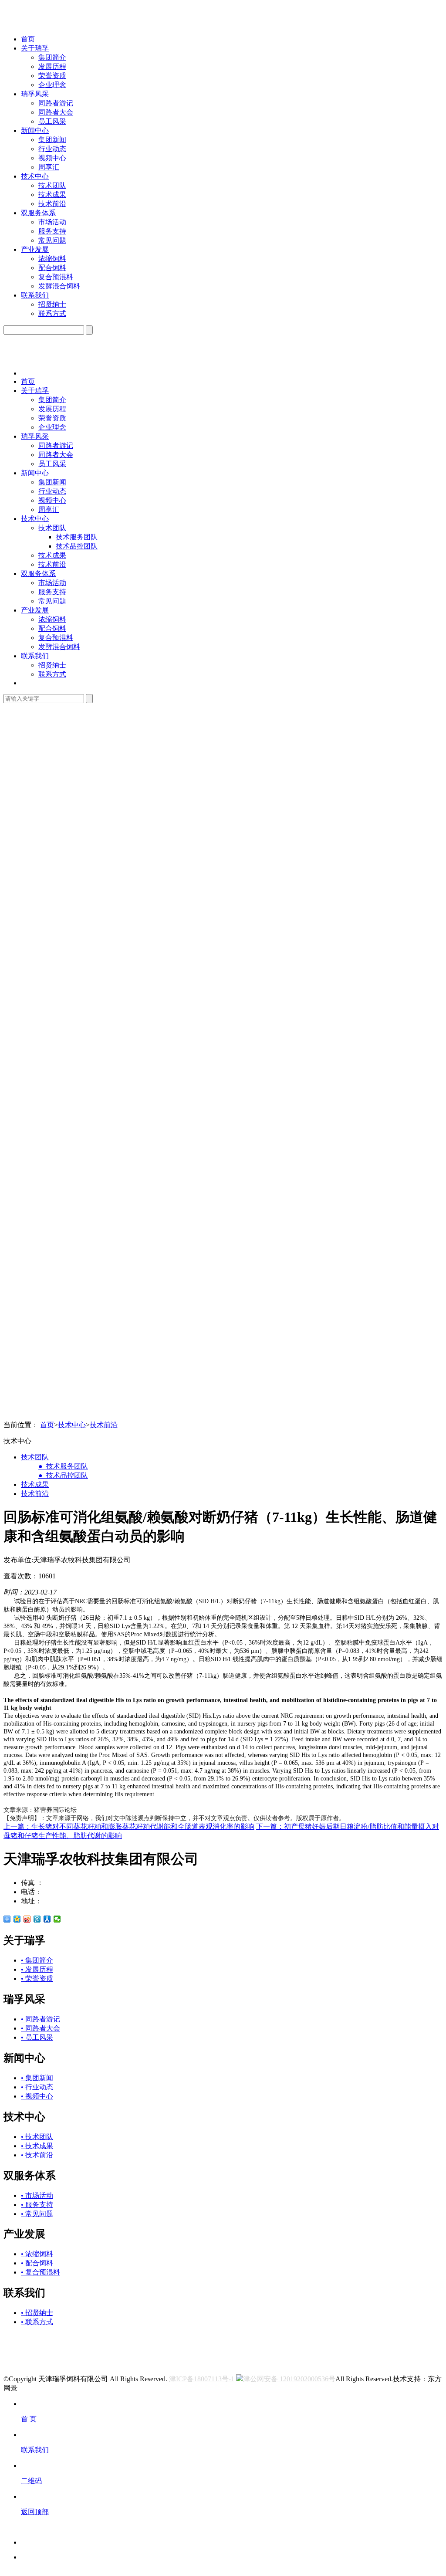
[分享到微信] (57, 1919)
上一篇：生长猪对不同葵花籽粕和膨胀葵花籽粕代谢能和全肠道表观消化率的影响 (129, 1826)
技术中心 (35, 176)
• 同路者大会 (41, 2028)
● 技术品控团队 (63, 1475)
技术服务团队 (77, 537)
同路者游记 (56, 103)
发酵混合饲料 (59, 286)
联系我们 (35, 295)
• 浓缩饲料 (37, 2254)
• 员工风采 (37, 2037)
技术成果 (52, 195)
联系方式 (52, 313)
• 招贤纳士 (37, 2313)
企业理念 (52, 85)
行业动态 (52, 149)
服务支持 (52, 231)
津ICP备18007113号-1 (202, 2379)
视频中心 (52, 158)
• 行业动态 (37, 2087)
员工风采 (52, 121)
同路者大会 (56, 112)
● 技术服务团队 (63, 1466)
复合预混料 (56, 277)
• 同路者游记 (41, 2019)
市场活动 (52, 222)
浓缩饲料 (52, 259)
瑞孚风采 (35, 94)
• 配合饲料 (37, 2263)
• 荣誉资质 (37, 1979)
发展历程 (52, 66)
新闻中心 (35, 130)
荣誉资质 (52, 76)
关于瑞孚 (35, 48)
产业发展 (35, 249)
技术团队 (52, 185)
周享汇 (49, 167)
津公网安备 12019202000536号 (289, 2379)
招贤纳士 (52, 304)
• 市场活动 (37, 2195)
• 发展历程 (37, 1969)
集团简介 (52, 57)
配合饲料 (52, 268)
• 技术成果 (37, 2146)
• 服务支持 (37, 2205)
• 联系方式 (37, 2322)
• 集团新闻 (37, 2078)
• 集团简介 (37, 1960)
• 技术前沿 (37, 2155)
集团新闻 (52, 140)
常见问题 (52, 240)
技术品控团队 (77, 546)
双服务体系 (38, 213)
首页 (28, 39)
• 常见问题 (37, 2214)
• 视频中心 (37, 2096)
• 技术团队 (37, 2137)
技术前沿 (52, 204)
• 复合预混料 (41, 2272)
